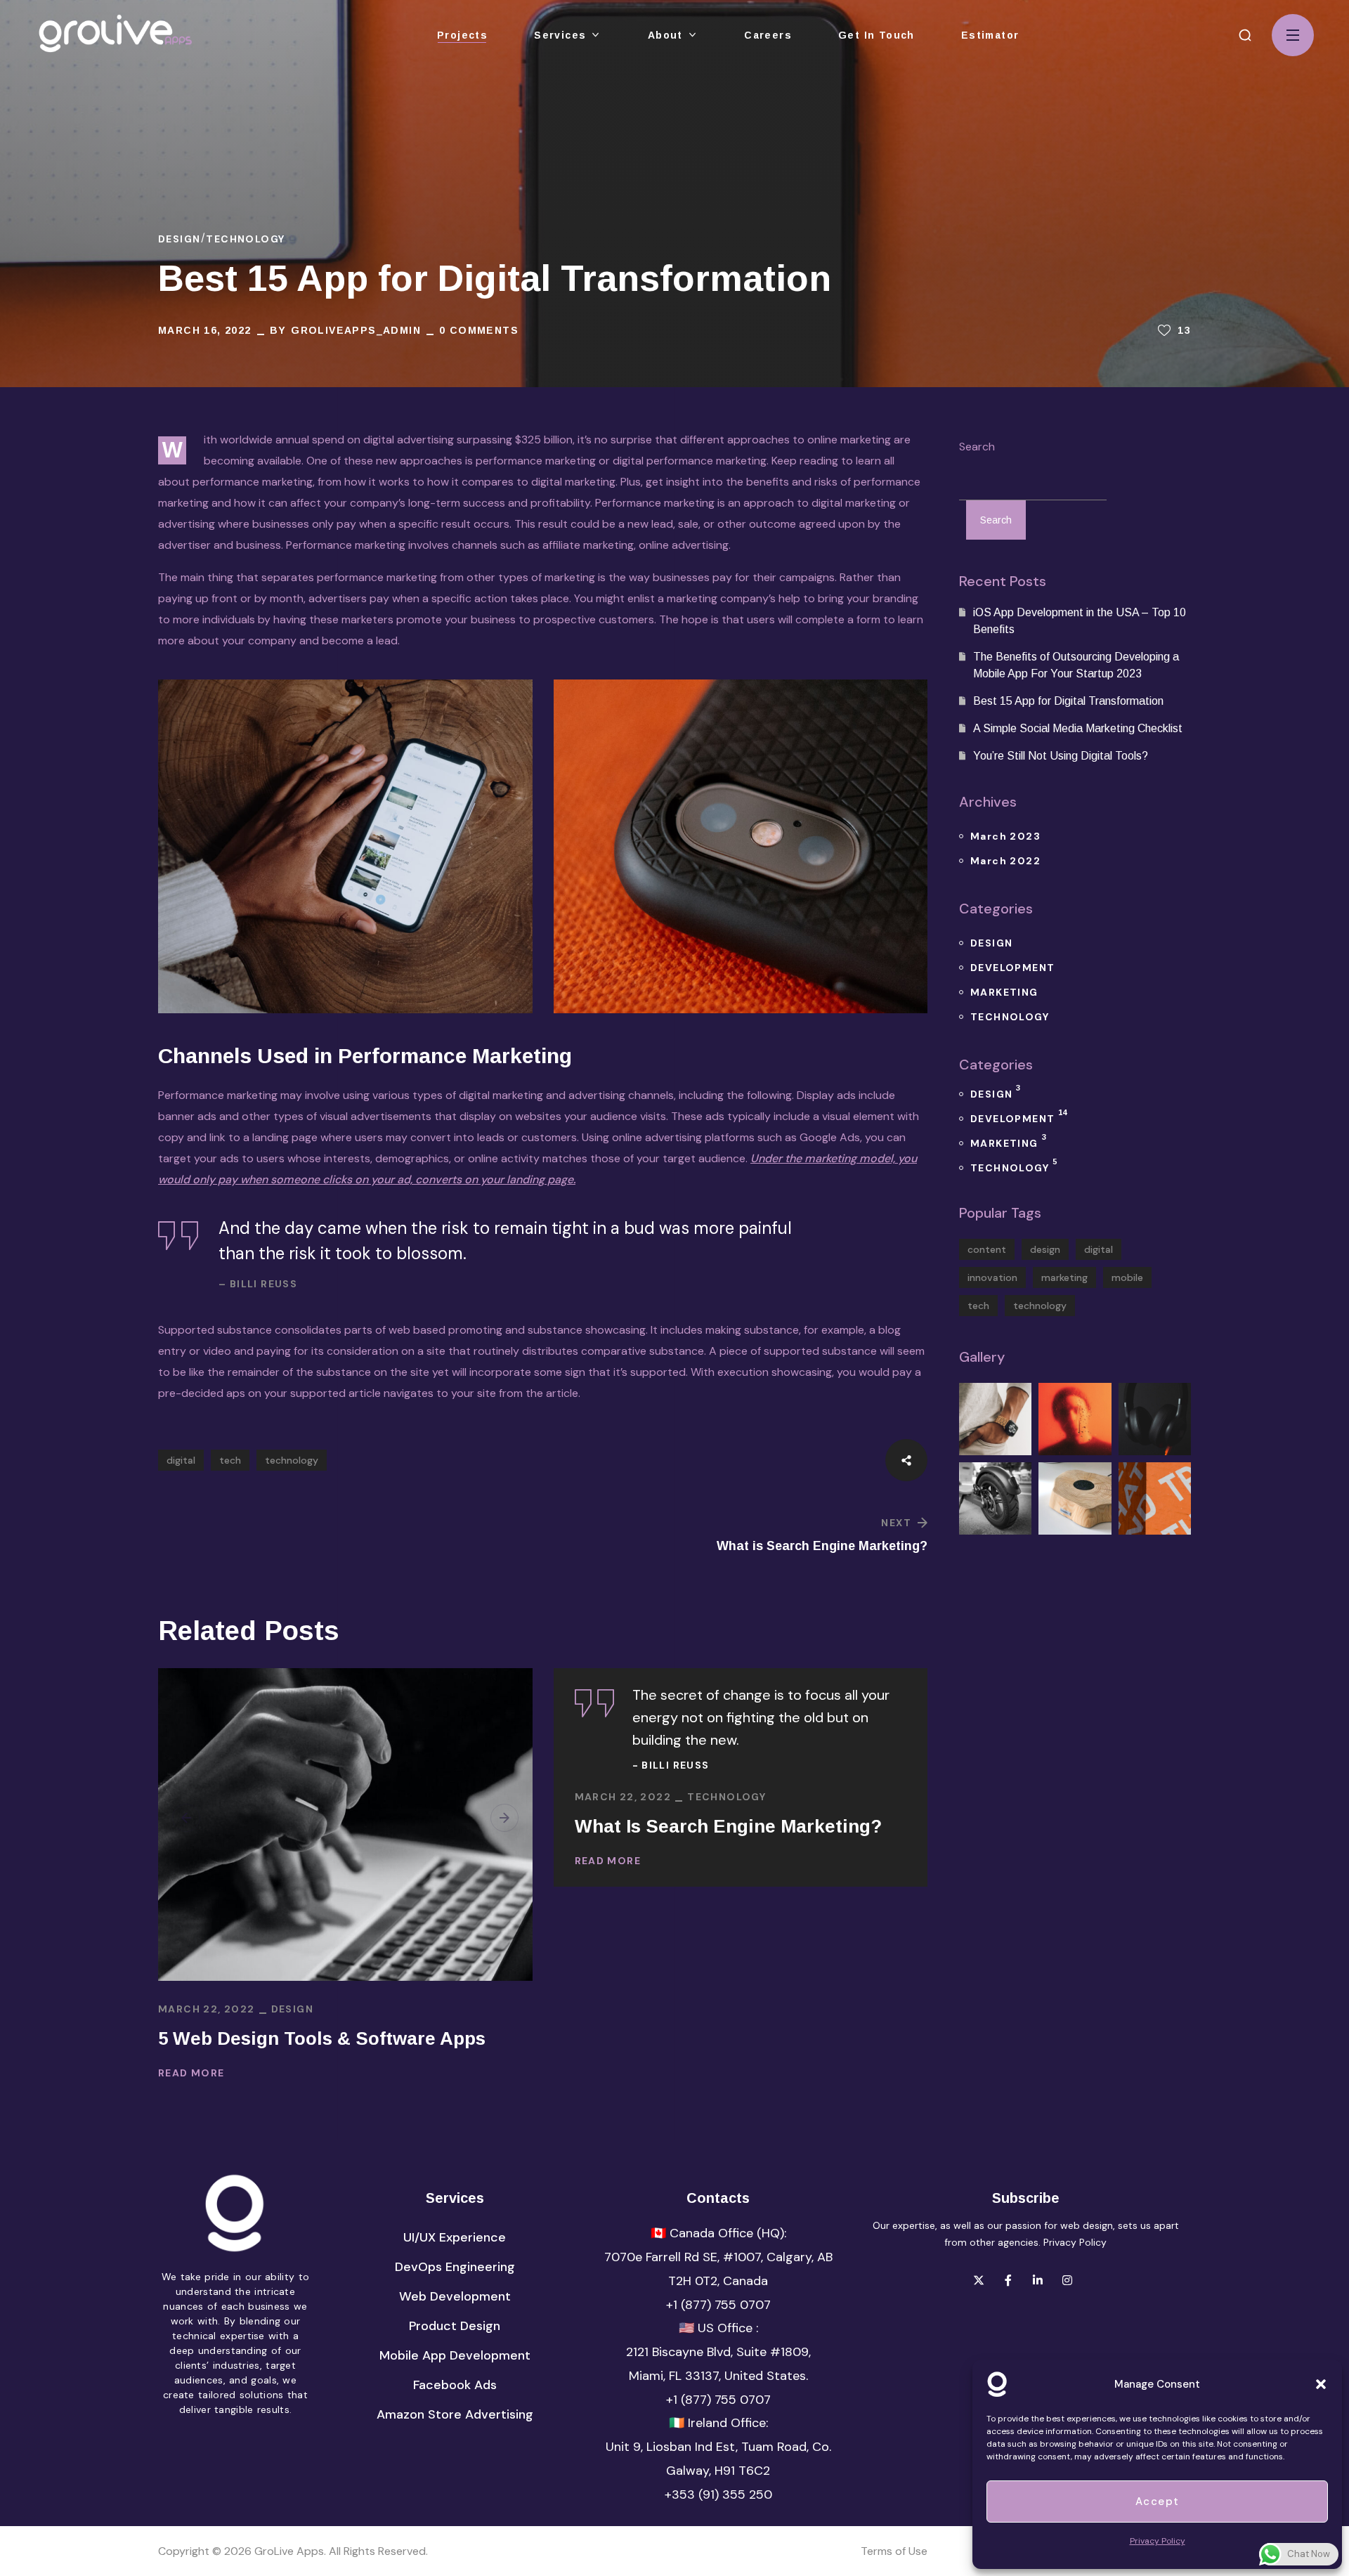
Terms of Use (894, 2551)
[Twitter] (979, 2280)
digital (181, 1460)
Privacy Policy (1075, 2242)
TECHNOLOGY (245, 239)
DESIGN (179, 239)
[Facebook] (1008, 2280)
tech (230, 1460)
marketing (1064, 1277)
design (1045, 1249)
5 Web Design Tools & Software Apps (322, 2038)
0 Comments (479, 330)
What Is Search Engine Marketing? (728, 1826)
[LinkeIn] (1038, 2280)
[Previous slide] (186, 1818)
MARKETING (1004, 992)
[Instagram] (1067, 2280)
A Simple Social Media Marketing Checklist (1078, 728)
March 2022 (1005, 861)
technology (292, 1460)
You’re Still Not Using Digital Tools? (1061, 756)
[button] (1245, 35)
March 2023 (1005, 836)
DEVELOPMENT (1012, 968)
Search (977, 447)
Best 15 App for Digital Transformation (1068, 701)
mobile (1127, 1277)
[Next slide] (504, 1818)
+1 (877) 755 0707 (718, 2305)
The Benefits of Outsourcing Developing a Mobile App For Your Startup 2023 (1076, 665)
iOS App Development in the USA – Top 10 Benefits (1080, 621)
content (987, 1249)
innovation (992, 1277)
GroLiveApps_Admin (356, 330)
